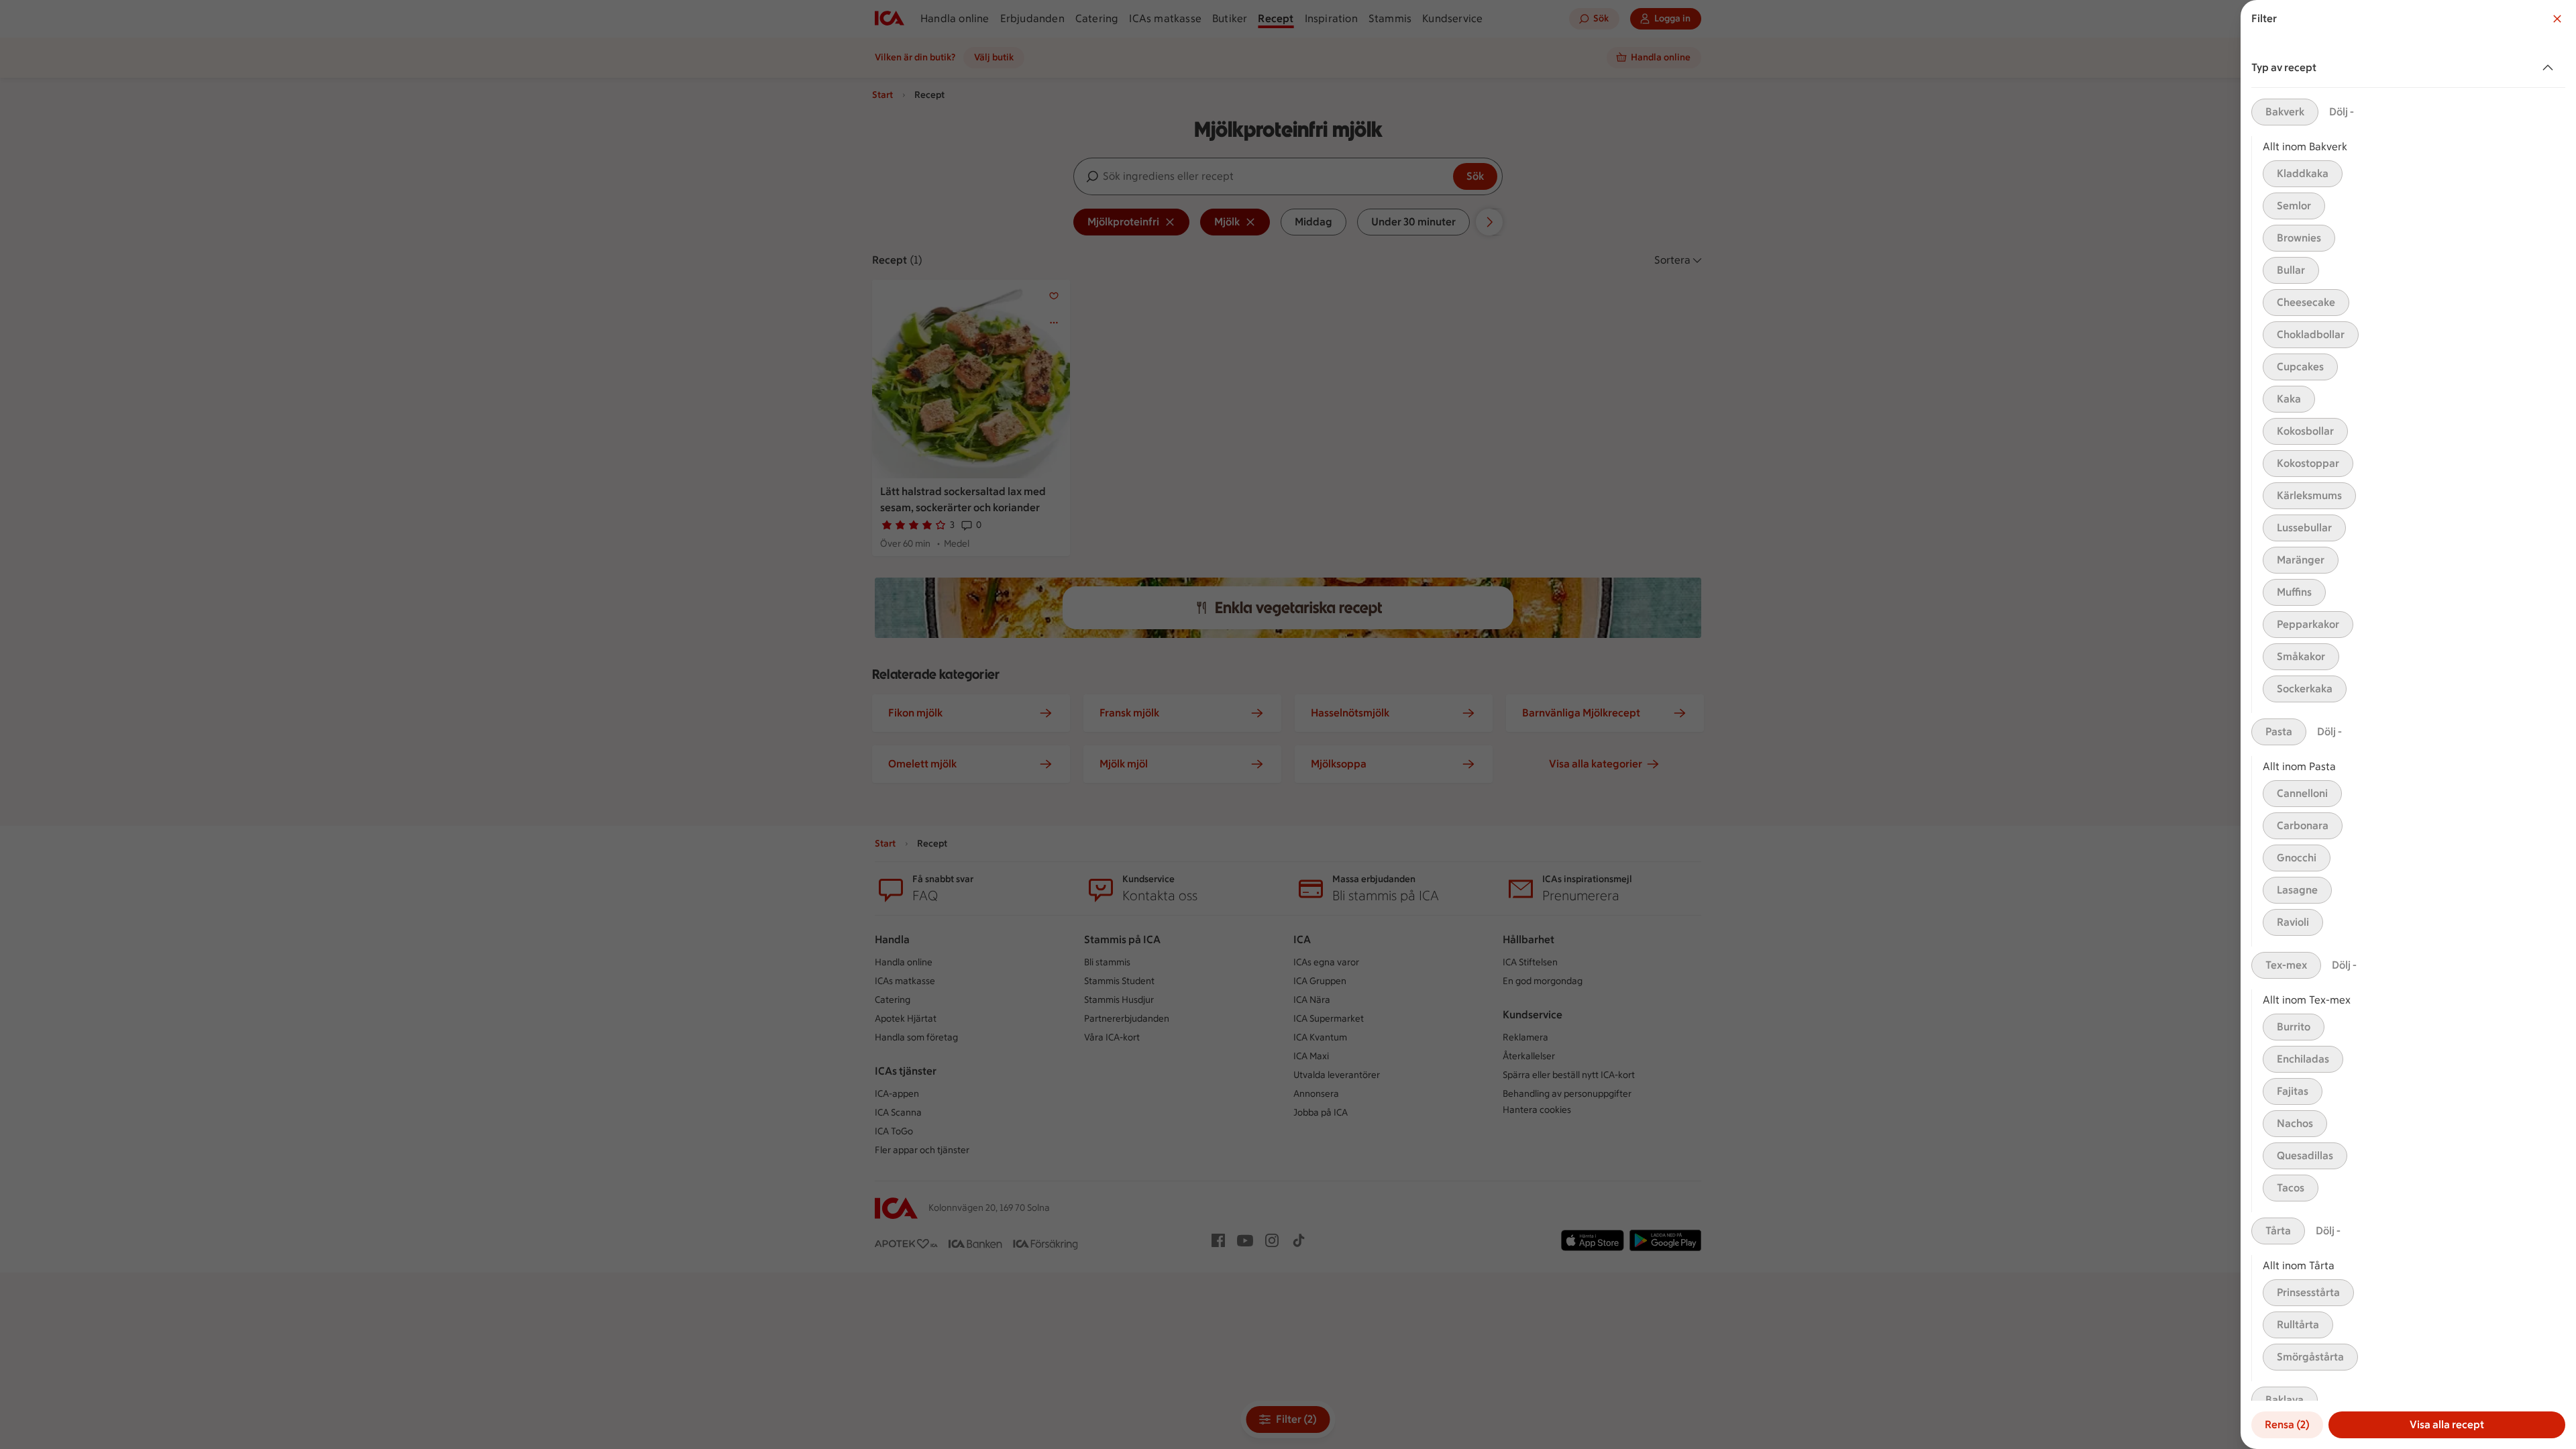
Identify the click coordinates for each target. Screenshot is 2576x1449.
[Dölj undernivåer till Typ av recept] (2551, 68)
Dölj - (2342, 112)
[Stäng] (2557, 19)
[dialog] (2408, 724)
